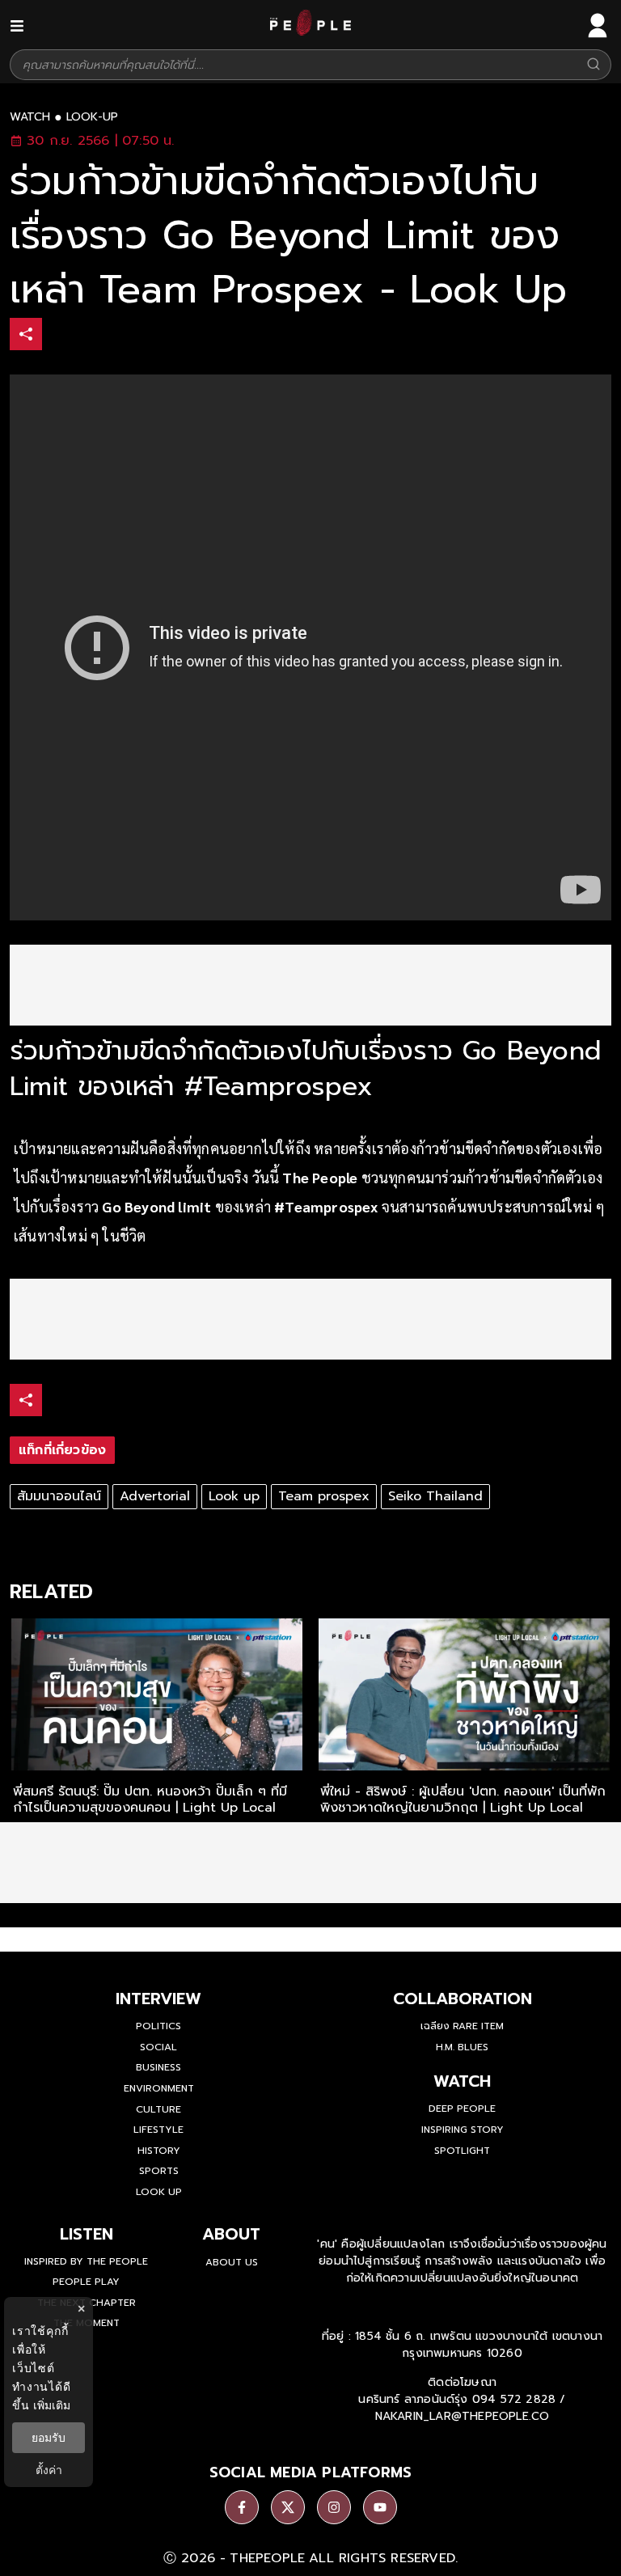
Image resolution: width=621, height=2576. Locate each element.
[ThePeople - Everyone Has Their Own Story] (310, 32)
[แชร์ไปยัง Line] (129, 336)
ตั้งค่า (49, 2470)
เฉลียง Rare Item (462, 2026)
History (159, 2151)
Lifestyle (158, 2130)
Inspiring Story (463, 2130)
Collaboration (463, 1999)
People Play (86, 2282)
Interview (158, 1999)
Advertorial (155, 1496)
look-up (92, 117)
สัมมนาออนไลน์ (59, 1496)
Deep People (462, 2109)
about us (232, 2262)
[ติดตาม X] (288, 2507)
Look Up (159, 2192)
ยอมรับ (49, 2438)
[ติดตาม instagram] (334, 2507)
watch (30, 117)
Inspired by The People (86, 2261)
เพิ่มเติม (52, 2405)
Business (158, 2067)
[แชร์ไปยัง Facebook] (61, 336)
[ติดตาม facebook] (242, 2507)
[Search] (594, 65)
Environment (159, 2088)
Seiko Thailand (435, 1496)
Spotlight (462, 2151)
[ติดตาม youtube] (380, 2507)
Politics (158, 2026)
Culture (158, 2109)
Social (158, 2047)
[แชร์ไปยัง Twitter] (95, 333)
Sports (159, 2171)
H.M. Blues (462, 2047)
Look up (234, 1496)
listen (87, 2234)
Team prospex (324, 1496)
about (231, 2234)
